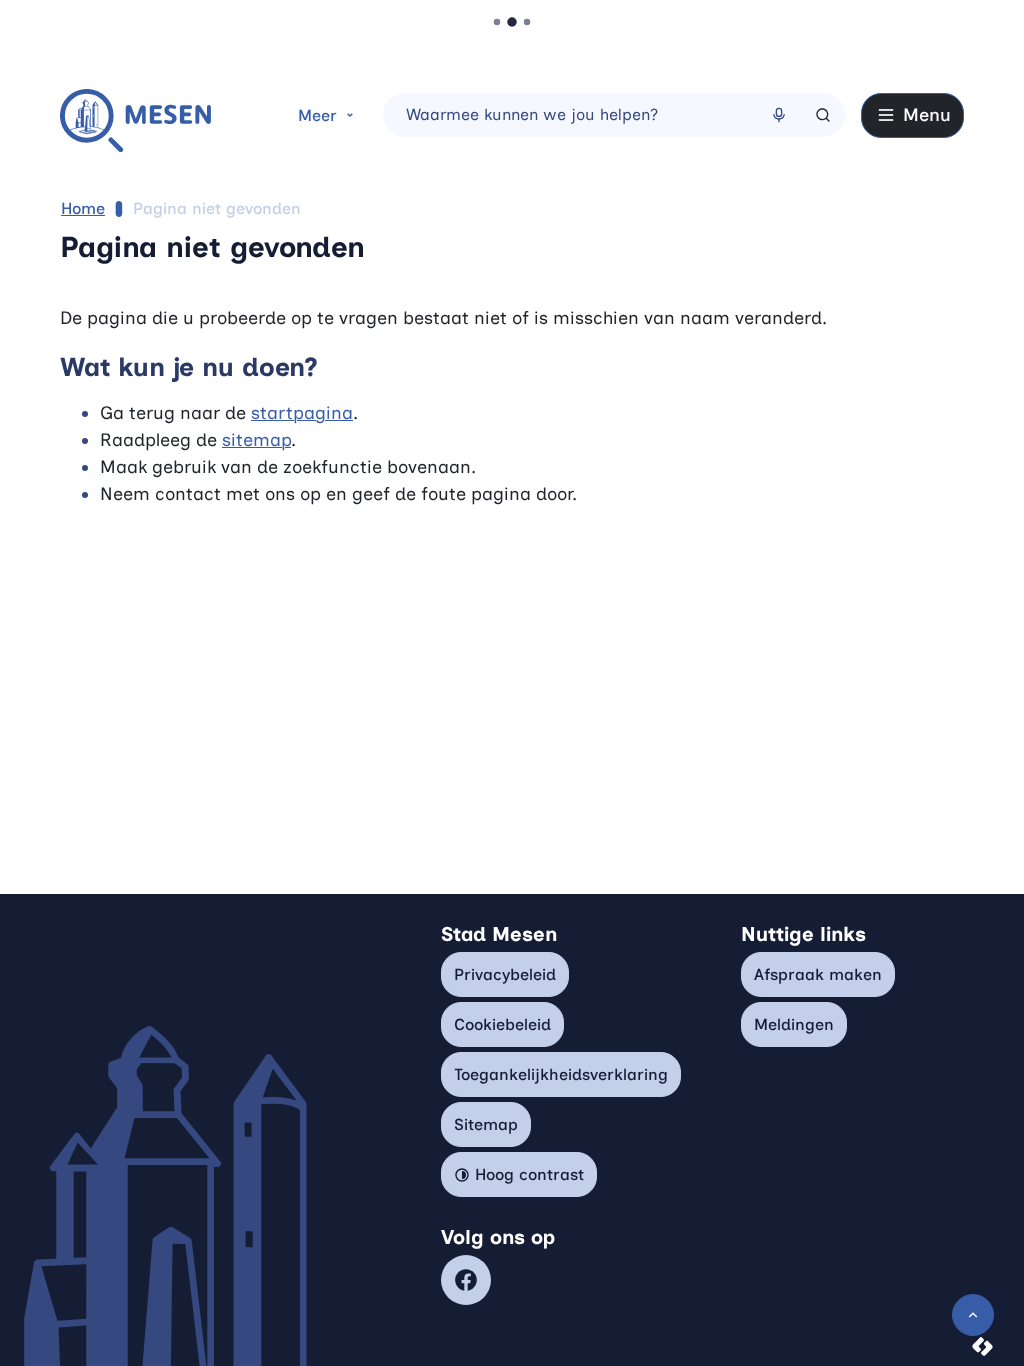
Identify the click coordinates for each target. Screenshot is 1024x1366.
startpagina (302, 413)
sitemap (256, 440)
